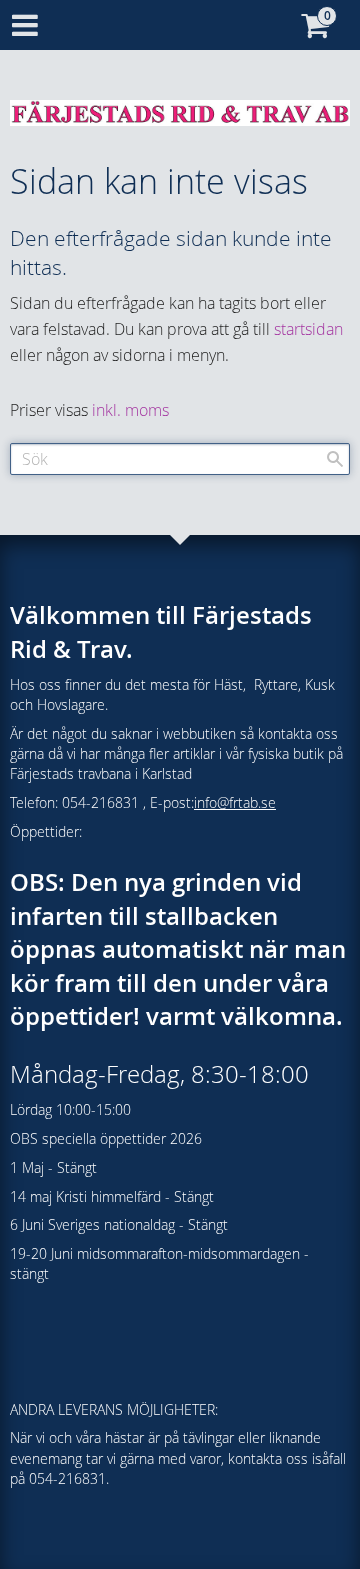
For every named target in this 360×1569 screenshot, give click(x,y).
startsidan (308, 329)
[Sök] (335, 459)
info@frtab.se (235, 802)
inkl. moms (130, 410)
